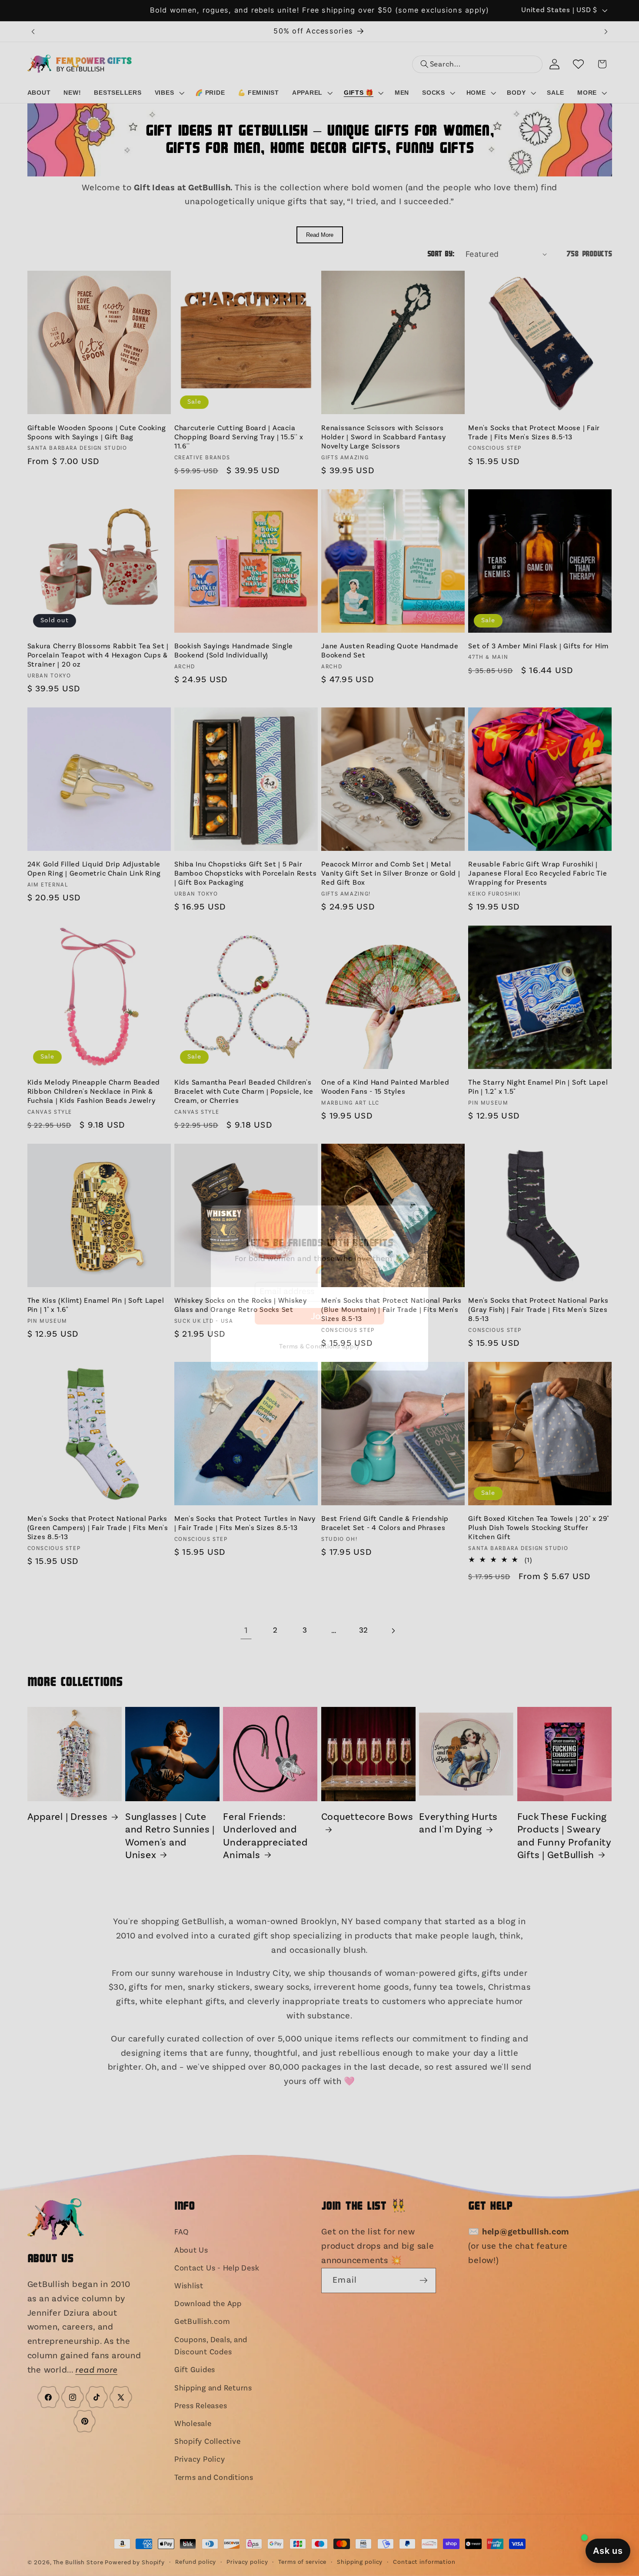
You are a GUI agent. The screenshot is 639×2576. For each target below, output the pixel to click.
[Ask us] (608, 2551)
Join (319, 1323)
